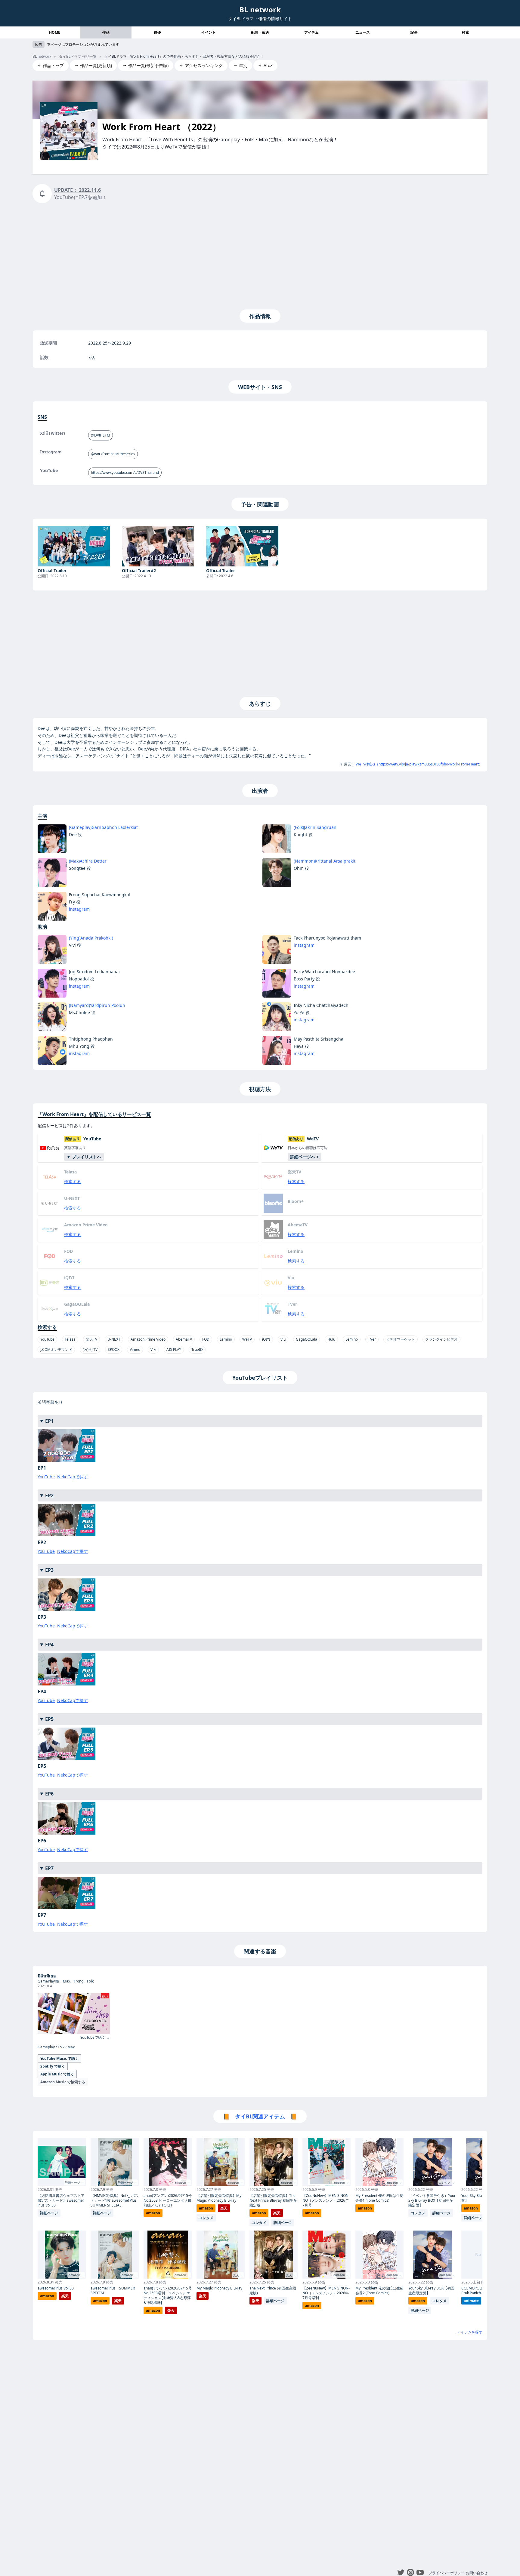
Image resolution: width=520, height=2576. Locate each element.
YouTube (47, 1339)
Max (71, 2047)
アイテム (311, 32)
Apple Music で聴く (57, 2074)
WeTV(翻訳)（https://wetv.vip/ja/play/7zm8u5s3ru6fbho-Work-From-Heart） (419, 764)
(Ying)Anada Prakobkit (91, 938)
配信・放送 (260, 32)
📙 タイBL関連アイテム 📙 (260, 2116)
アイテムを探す (470, 2332)
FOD (206, 1339)
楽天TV (91, 1339)
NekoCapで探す (73, 1477)
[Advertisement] (260, 255)
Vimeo (135, 1349)
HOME (55, 32)
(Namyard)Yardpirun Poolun (97, 1005)
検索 (466, 32)
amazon (47, 2296)
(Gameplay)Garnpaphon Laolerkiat (103, 827)
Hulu (331, 1339)
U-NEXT (114, 1339)
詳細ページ (49, 2213)
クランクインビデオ (441, 1339)
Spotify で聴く (53, 2066)
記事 (414, 32)
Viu (283, 1339)
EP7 (49, 1868)
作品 (106, 32)
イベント (209, 32)
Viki (153, 1349)
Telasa (70, 1339)
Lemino (226, 1339)
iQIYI (266, 1339)
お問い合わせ (477, 2573)
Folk (62, 2047)
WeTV (247, 1339)
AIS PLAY (174, 1349)
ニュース (363, 32)
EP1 (49, 1421)
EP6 (49, 1794)
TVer (372, 1339)
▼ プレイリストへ (84, 1157)
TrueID (197, 1349)
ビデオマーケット (401, 1339)
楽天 (65, 2296)
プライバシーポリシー (447, 2573)
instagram (79, 909)
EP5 (49, 1719)
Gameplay (47, 2047)
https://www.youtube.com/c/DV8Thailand (125, 472)
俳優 (157, 32)
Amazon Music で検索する (63, 2082)
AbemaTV (184, 1339)
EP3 (49, 1570)
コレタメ (206, 2218)
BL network (260, 9)
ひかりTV (90, 1349)
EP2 (49, 1495)
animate (471, 2301)
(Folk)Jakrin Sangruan (315, 827)
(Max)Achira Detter (88, 861)
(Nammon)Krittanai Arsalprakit (325, 861)
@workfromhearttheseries (113, 454)
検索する (73, 1181)
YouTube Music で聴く (59, 2058)
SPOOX (114, 1349)
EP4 (49, 1645)
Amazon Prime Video (148, 1339)
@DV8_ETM (101, 435)
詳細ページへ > (305, 1157)
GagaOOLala (306, 1339)
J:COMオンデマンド (56, 1349)
